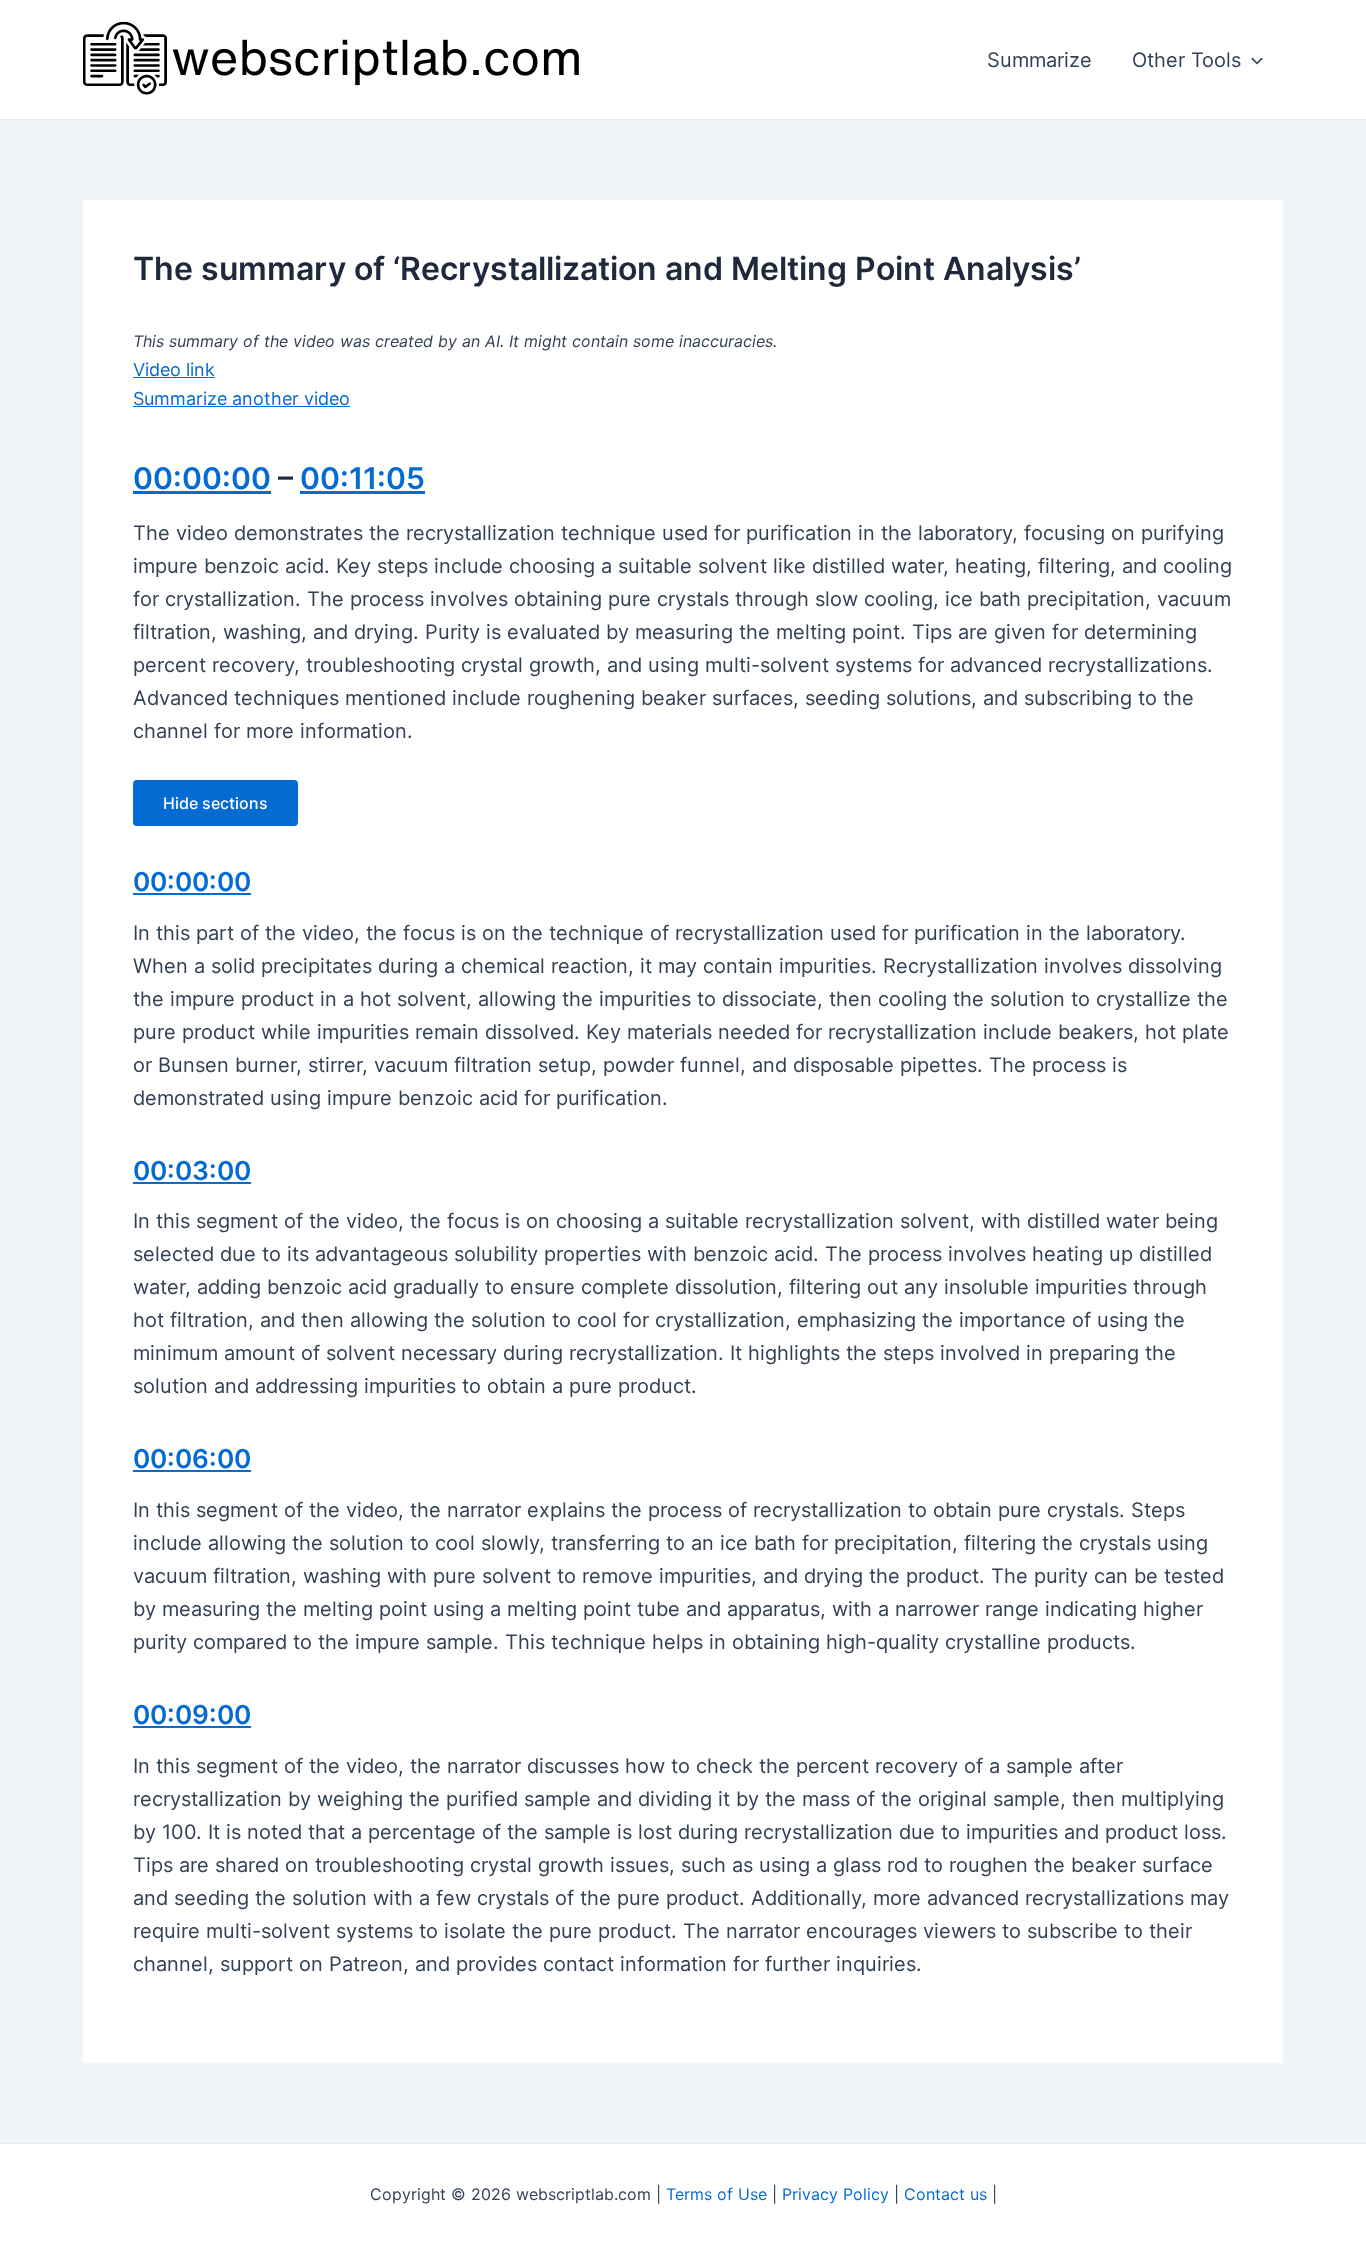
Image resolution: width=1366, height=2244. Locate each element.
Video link (174, 369)
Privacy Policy (835, 2194)
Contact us (945, 2194)
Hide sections (215, 803)
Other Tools (1186, 60)
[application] (1252, 60)
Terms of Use (716, 2194)
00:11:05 (362, 478)
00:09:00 (192, 1714)
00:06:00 (192, 1458)
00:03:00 (192, 1170)
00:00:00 (202, 478)
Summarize (1039, 60)
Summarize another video (241, 398)
